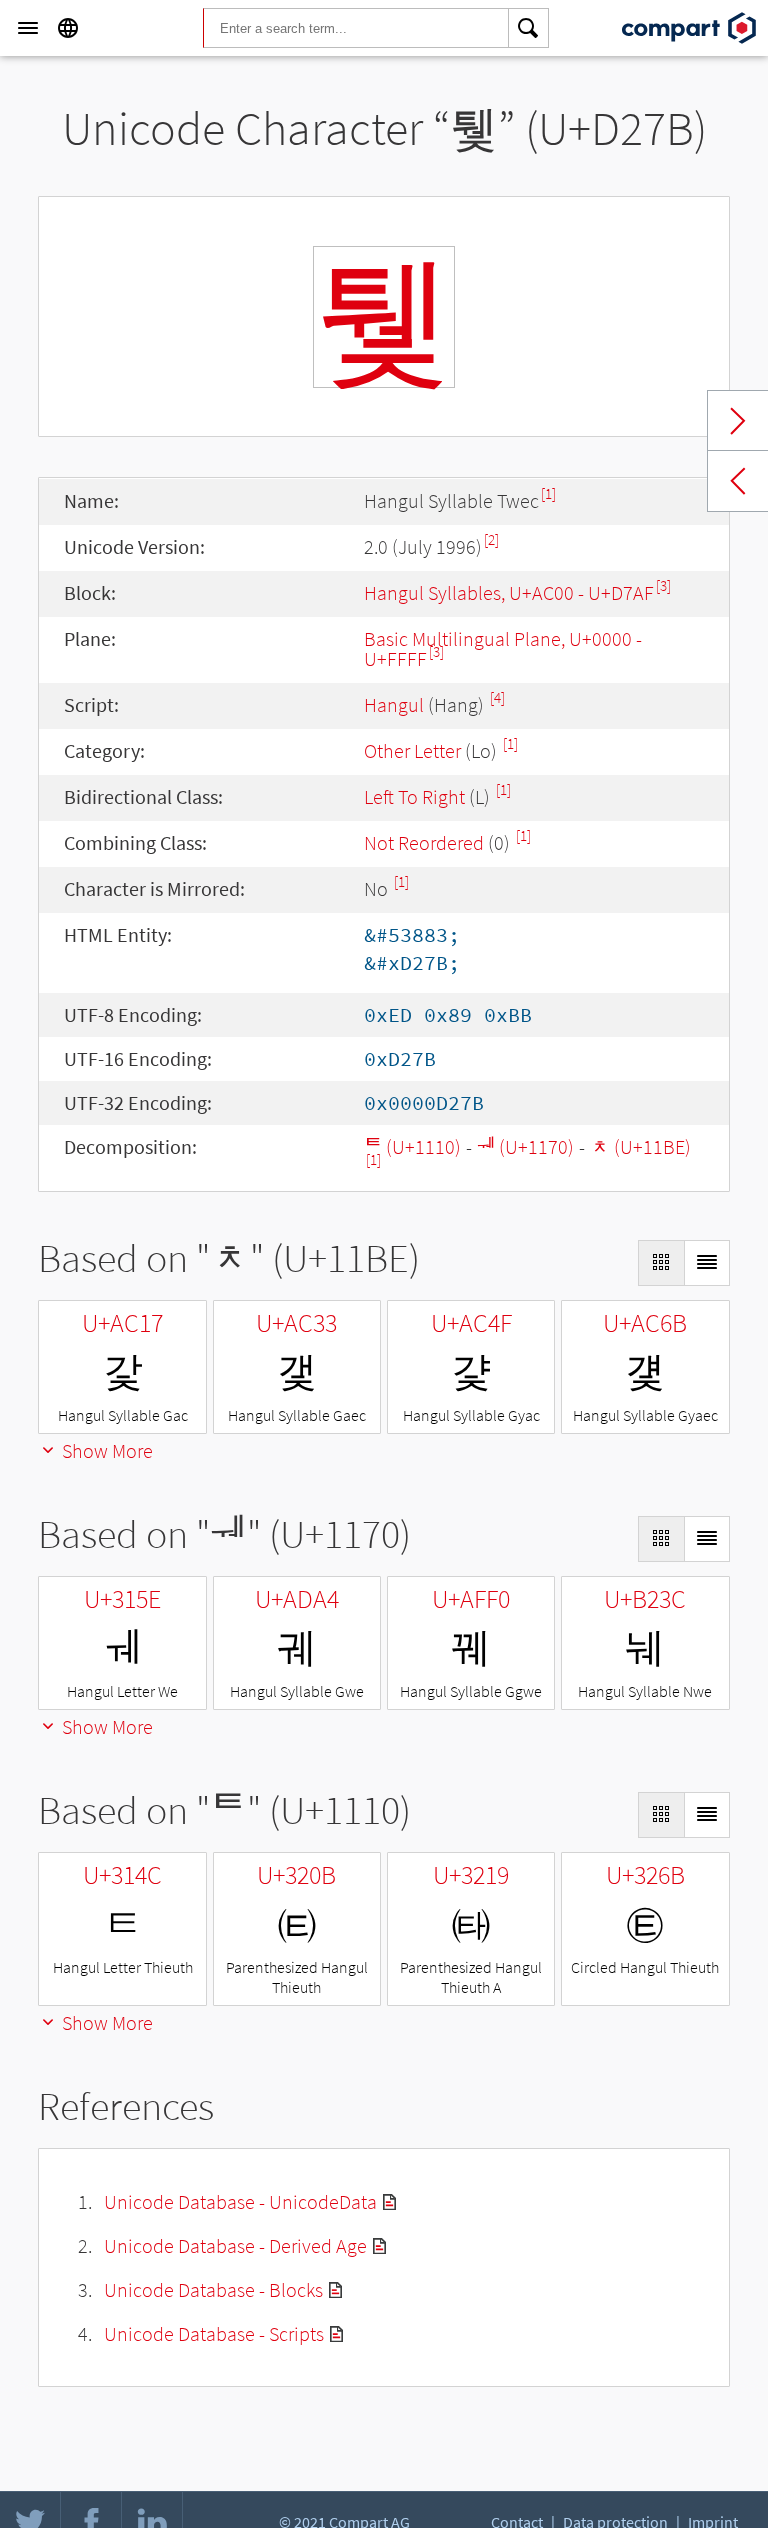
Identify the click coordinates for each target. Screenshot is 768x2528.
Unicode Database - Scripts (214, 2333)
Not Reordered (424, 842)
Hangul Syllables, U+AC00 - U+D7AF (509, 592)
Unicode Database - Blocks (213, 2289)
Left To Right (414, 796)
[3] (663, 585)
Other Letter (412, 750)
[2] (491, 539)
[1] (548, 493)
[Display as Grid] (661, 1263)
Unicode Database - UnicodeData (240, 2201)
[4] (497, 697)
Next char (738, 421)
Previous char (738, 481)
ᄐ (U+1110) (412, 1146)
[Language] (68, 28)
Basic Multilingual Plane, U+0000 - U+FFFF (503, 648)
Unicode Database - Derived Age (235, 2245)
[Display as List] (707, 1263)
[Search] (529, 28)
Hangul (394, 704)
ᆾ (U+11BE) (640, 1146)
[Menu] (28, 28)
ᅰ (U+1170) (525, 1146)
